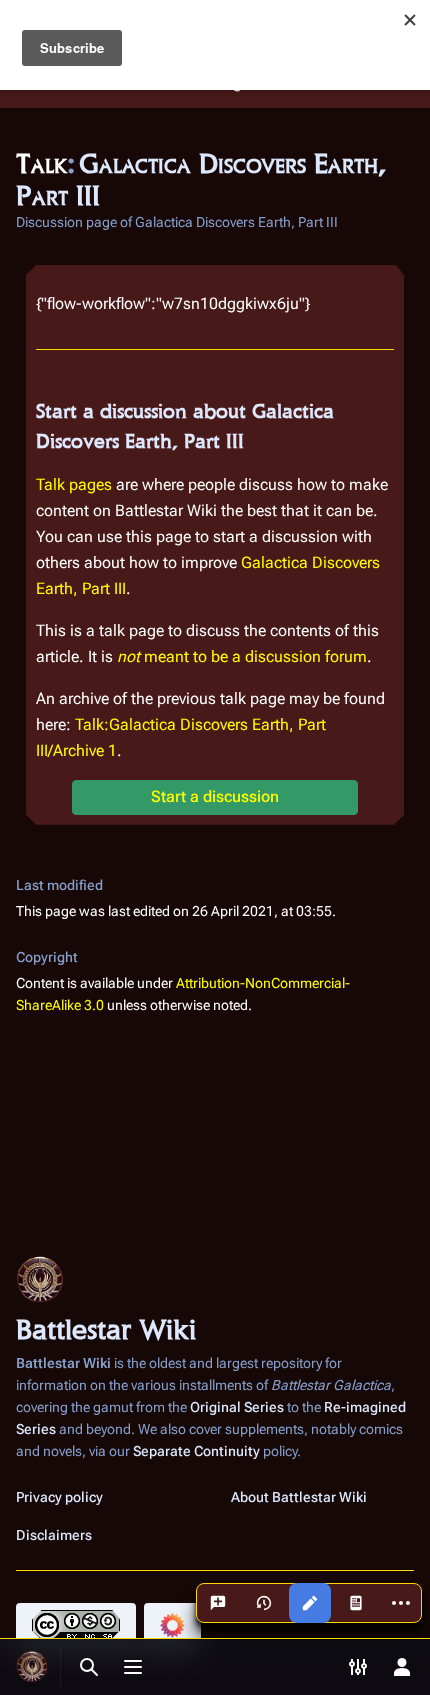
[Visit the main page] (32, 1667)
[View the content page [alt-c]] (356, 1603)
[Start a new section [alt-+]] (218, 1603)
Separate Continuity (196, 1451)
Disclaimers (54, 1535)
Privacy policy (59, 1497)
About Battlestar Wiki (299, 1497)
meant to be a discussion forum (242, 656)
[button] (215, 797)
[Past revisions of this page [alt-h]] (264, 1603)
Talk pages (74, 484)
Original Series (237, 1407)
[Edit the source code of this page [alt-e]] (310, 1603)
